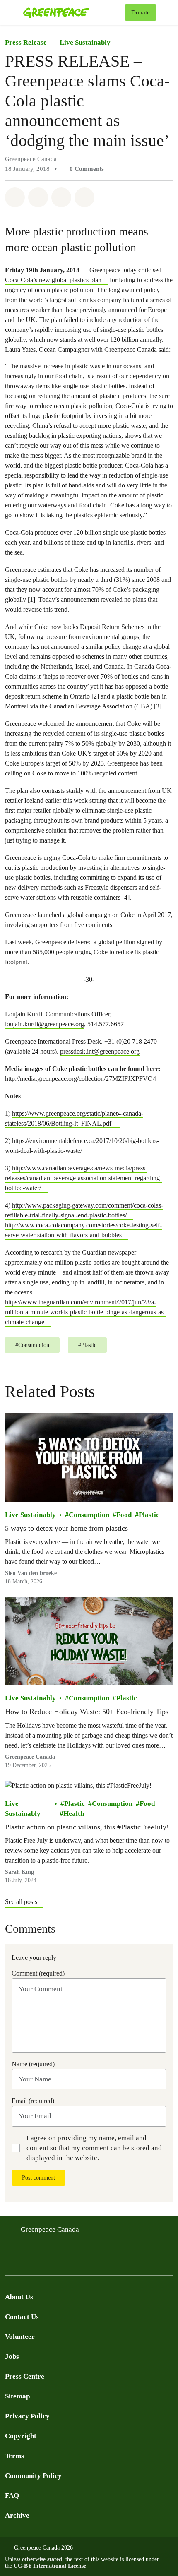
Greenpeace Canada (30, 1757)
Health (74, 1814)
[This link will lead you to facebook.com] (10, 2263)
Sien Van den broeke (31, 1573)
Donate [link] (141, 12)
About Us (19, 2297)
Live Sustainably (85, 42)
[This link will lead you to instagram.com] (60, 2263)
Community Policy (33, 2476)
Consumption (89, 1515)
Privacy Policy (27, 2416)
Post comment (38, 2178)
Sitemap (17, 2396)
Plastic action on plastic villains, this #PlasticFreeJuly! (87, 1827)
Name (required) (33, 2064)
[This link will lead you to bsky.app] (76, 2263)
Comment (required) (38, 1973)
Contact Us (22, 2317)
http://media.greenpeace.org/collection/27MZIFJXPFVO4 (81, 1079)
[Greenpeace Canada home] (72, 12)
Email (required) (33, 2101)
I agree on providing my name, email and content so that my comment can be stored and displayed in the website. (94, 2148)
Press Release (26, 42)
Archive (17, 2515)
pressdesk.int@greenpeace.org (100, 1051)
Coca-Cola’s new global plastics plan (53, 280)
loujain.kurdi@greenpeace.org (44, 1024)
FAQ (12, 2496)
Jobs (12, 2356)
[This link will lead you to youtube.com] (43, 2263)
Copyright (21, 2436)
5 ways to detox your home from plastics (66, 1528)
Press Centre (25, 2376)
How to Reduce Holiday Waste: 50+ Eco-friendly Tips (87, 1712)
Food (124, 1515)
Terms (14, 2456)
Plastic (149, 1515)
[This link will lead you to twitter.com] (26, 2263)
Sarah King (19, 1872)
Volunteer (20, 2337)
